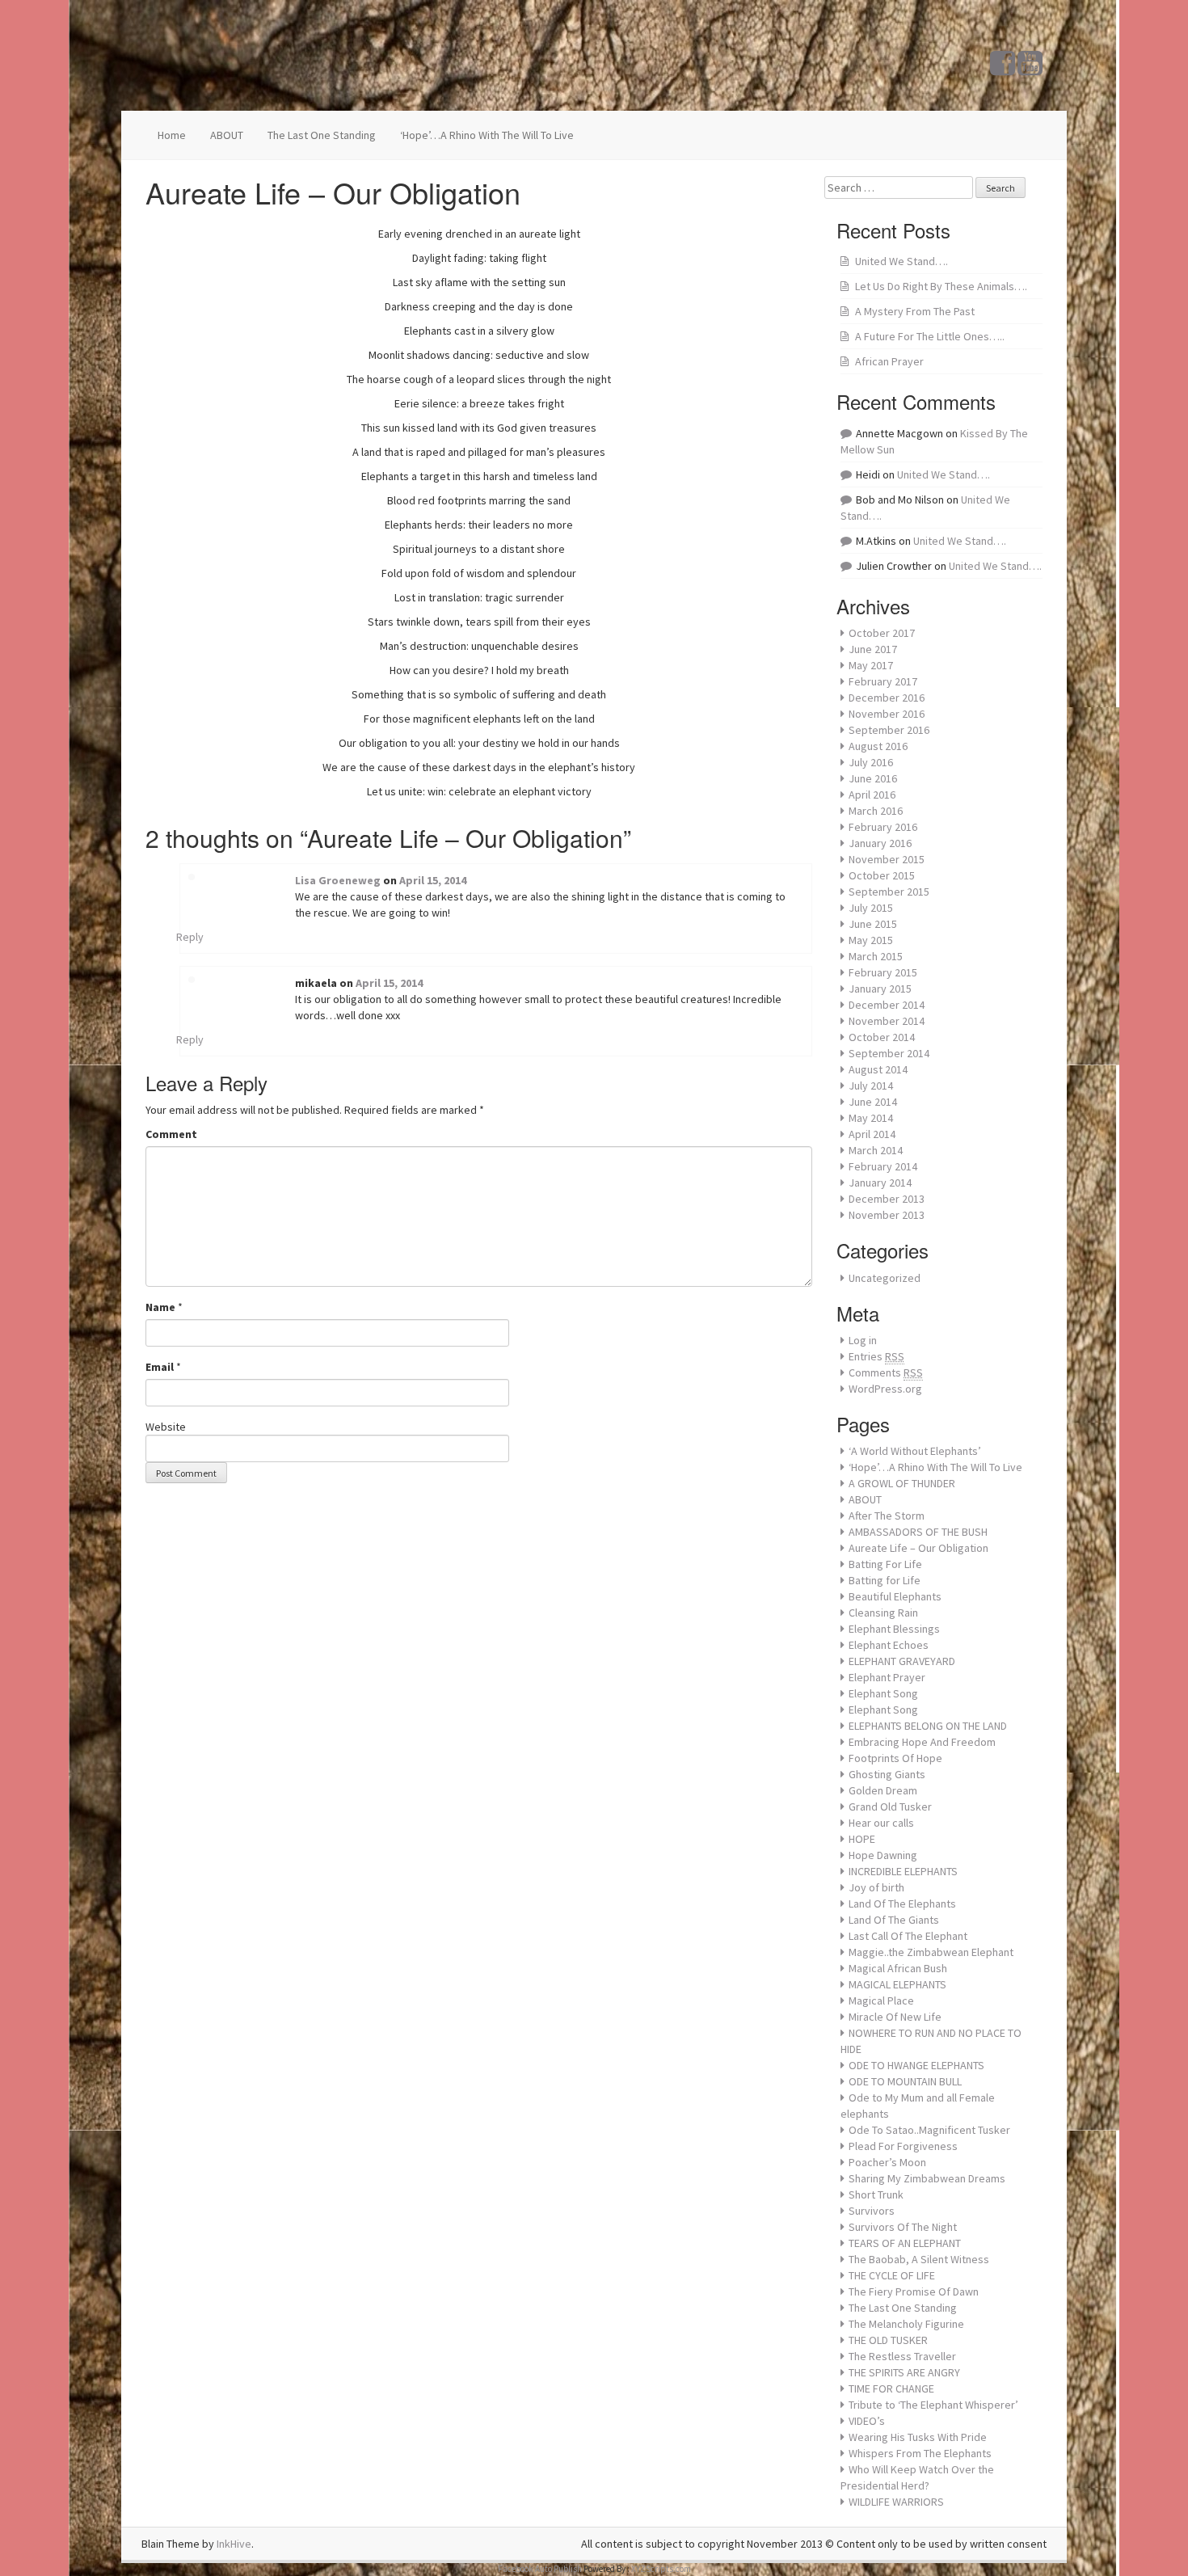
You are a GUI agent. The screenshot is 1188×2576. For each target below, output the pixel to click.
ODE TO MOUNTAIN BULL (905, 2081)
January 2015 (880, 989)
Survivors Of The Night (903, 2227)
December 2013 (887, 1199)
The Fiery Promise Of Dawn (914, 2291)
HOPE (862, 1839)
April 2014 (872, 1134)
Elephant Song (883, 1693)
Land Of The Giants (894, 1920)
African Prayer (889, 361)
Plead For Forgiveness (903, 2146)
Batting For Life (885, 1564)
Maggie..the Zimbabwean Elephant (931, 1952)
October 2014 (882, 1037)
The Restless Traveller (902, 2356)
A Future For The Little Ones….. (930, 336)
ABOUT (227, 135)
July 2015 (871, 908)
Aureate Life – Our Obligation (918, 1548)
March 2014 (876, 1150)
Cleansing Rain (883, 1613)
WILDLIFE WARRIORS (896, 2502)
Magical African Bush (898, 1968)
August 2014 (878, 1069)
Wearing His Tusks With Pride (918, 2437)
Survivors (872, 2211)
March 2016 (876, 811)
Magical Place (881, 2001)
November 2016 (887, 714)
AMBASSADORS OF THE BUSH (918, 1532)
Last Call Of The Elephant (908, 1936)
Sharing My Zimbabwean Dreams (927, 2178)
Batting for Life (885, 1580)
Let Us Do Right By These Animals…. (941, 286)
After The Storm (887, 1516)
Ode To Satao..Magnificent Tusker (929, 2130)
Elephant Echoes (889, 1645)
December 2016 (887, 698)
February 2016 (883, 827)
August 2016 (878, 746)
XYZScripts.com (661, 2569)
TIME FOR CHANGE (891, 2388)
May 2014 (871, 1118)
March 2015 (876, 956)
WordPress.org (885, 1389)
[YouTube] (1030, 70)
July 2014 (871, 1086)
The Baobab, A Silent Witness (919, 2259)
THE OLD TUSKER (888, 2340)
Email (160, 1367)
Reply (190, 937)
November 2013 (887, 1215)
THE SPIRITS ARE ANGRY (904, 2372)
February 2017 (883, 681)
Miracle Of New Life (895, 2017)
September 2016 (889, 730)
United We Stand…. (902, 261)
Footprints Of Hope (895, 1758)
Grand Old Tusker (890, 1807)
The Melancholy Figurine (906, 2324)
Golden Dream (883, 1790)
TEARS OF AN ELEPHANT (905, 2243)
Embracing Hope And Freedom (922, 1742)
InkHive (234, 2544)
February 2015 (883, 972)
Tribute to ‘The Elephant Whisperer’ (933, 2405)
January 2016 (880, 843)
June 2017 (873, 649)
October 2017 (882, 633)
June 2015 (873, 924)
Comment (171, 1134)
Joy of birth (876, 1887)
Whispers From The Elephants (920, 2453)
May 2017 (871, 665)
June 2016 (873, 778)
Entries (876, 1356)
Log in (863, 1340)
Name (160, 1307)
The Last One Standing (322, 135)
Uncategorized (885, 1278)
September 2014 (889, 1053)
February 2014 (883, 1166)
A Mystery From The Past (915, 311)
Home (172, 135)
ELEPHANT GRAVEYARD (902, 1661)
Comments (886, 1372)
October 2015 (882, 875)
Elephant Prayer (887, 1677)
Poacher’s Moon (887, 2162)
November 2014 (887, 1021)
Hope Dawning (883, 1855)
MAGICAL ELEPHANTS (897, 1984)
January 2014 (880, 1183)
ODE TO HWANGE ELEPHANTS (916, 2065)
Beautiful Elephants (895, 1596)
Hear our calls (881, 1823)
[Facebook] (1003, 70)
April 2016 (872, 795)
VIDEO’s (867, 2421)
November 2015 (887, 859)
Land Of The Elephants (902, 1904)
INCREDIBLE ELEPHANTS (903, 1871)
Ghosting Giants (887, 1774)
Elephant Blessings (894, 1629)
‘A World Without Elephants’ (915, 1451)
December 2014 (887, 1005)
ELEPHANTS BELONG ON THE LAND (928, 1726)
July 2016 (871, 762)
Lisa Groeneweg (338, 880)
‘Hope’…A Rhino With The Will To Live (487, 135)
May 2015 (871, 940)
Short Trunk (876, 2194)
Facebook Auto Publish (540, 2569)
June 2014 (873, 1102)
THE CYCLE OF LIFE (892, 2275)
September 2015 (889, 892)
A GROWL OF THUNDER (902, 1483)
